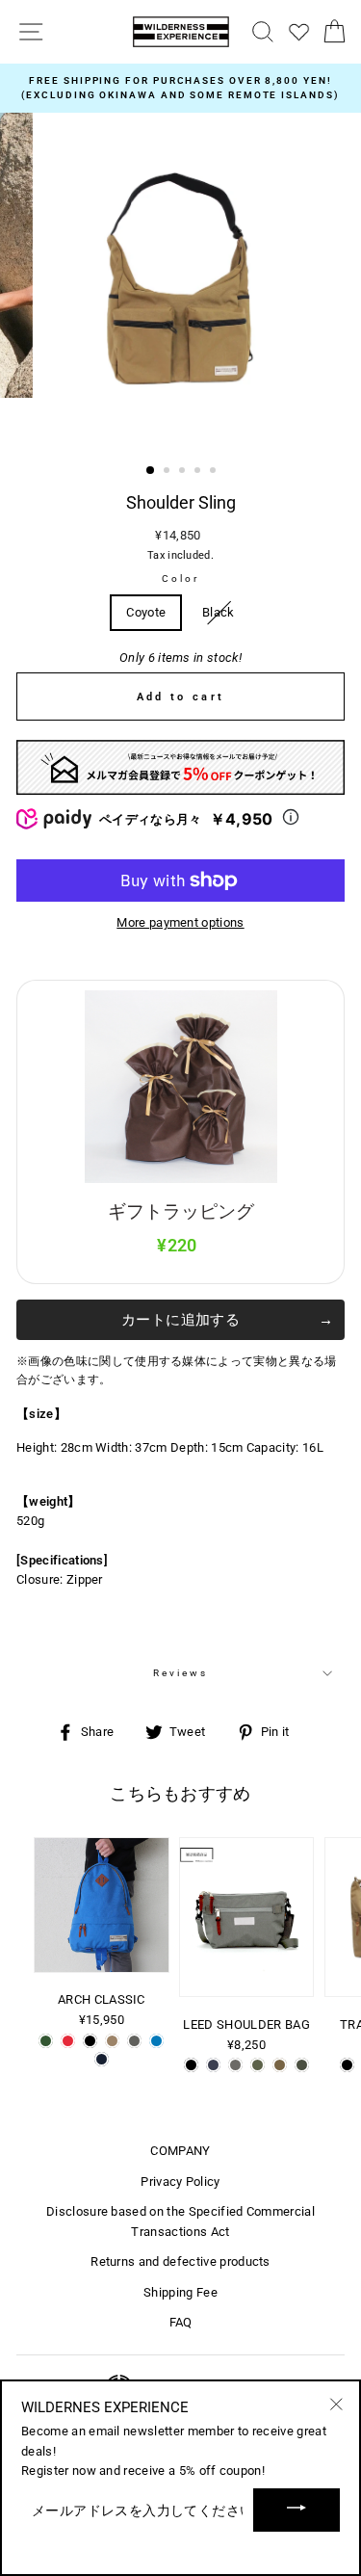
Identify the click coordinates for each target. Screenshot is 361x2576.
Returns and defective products (180, 2261)
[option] (180, 88)
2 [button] (168, 472)
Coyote (146, 612)
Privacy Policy (180, 2182)
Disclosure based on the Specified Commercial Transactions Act (180, 2221)
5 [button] (215, 472)
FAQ (181, 2322)
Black (219, 612)
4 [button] (199, 472)
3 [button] (184, 472)
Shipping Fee (180, 2292)
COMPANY (180, 2151)
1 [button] (151, 471)
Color (180, 578)
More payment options (180, 922)
